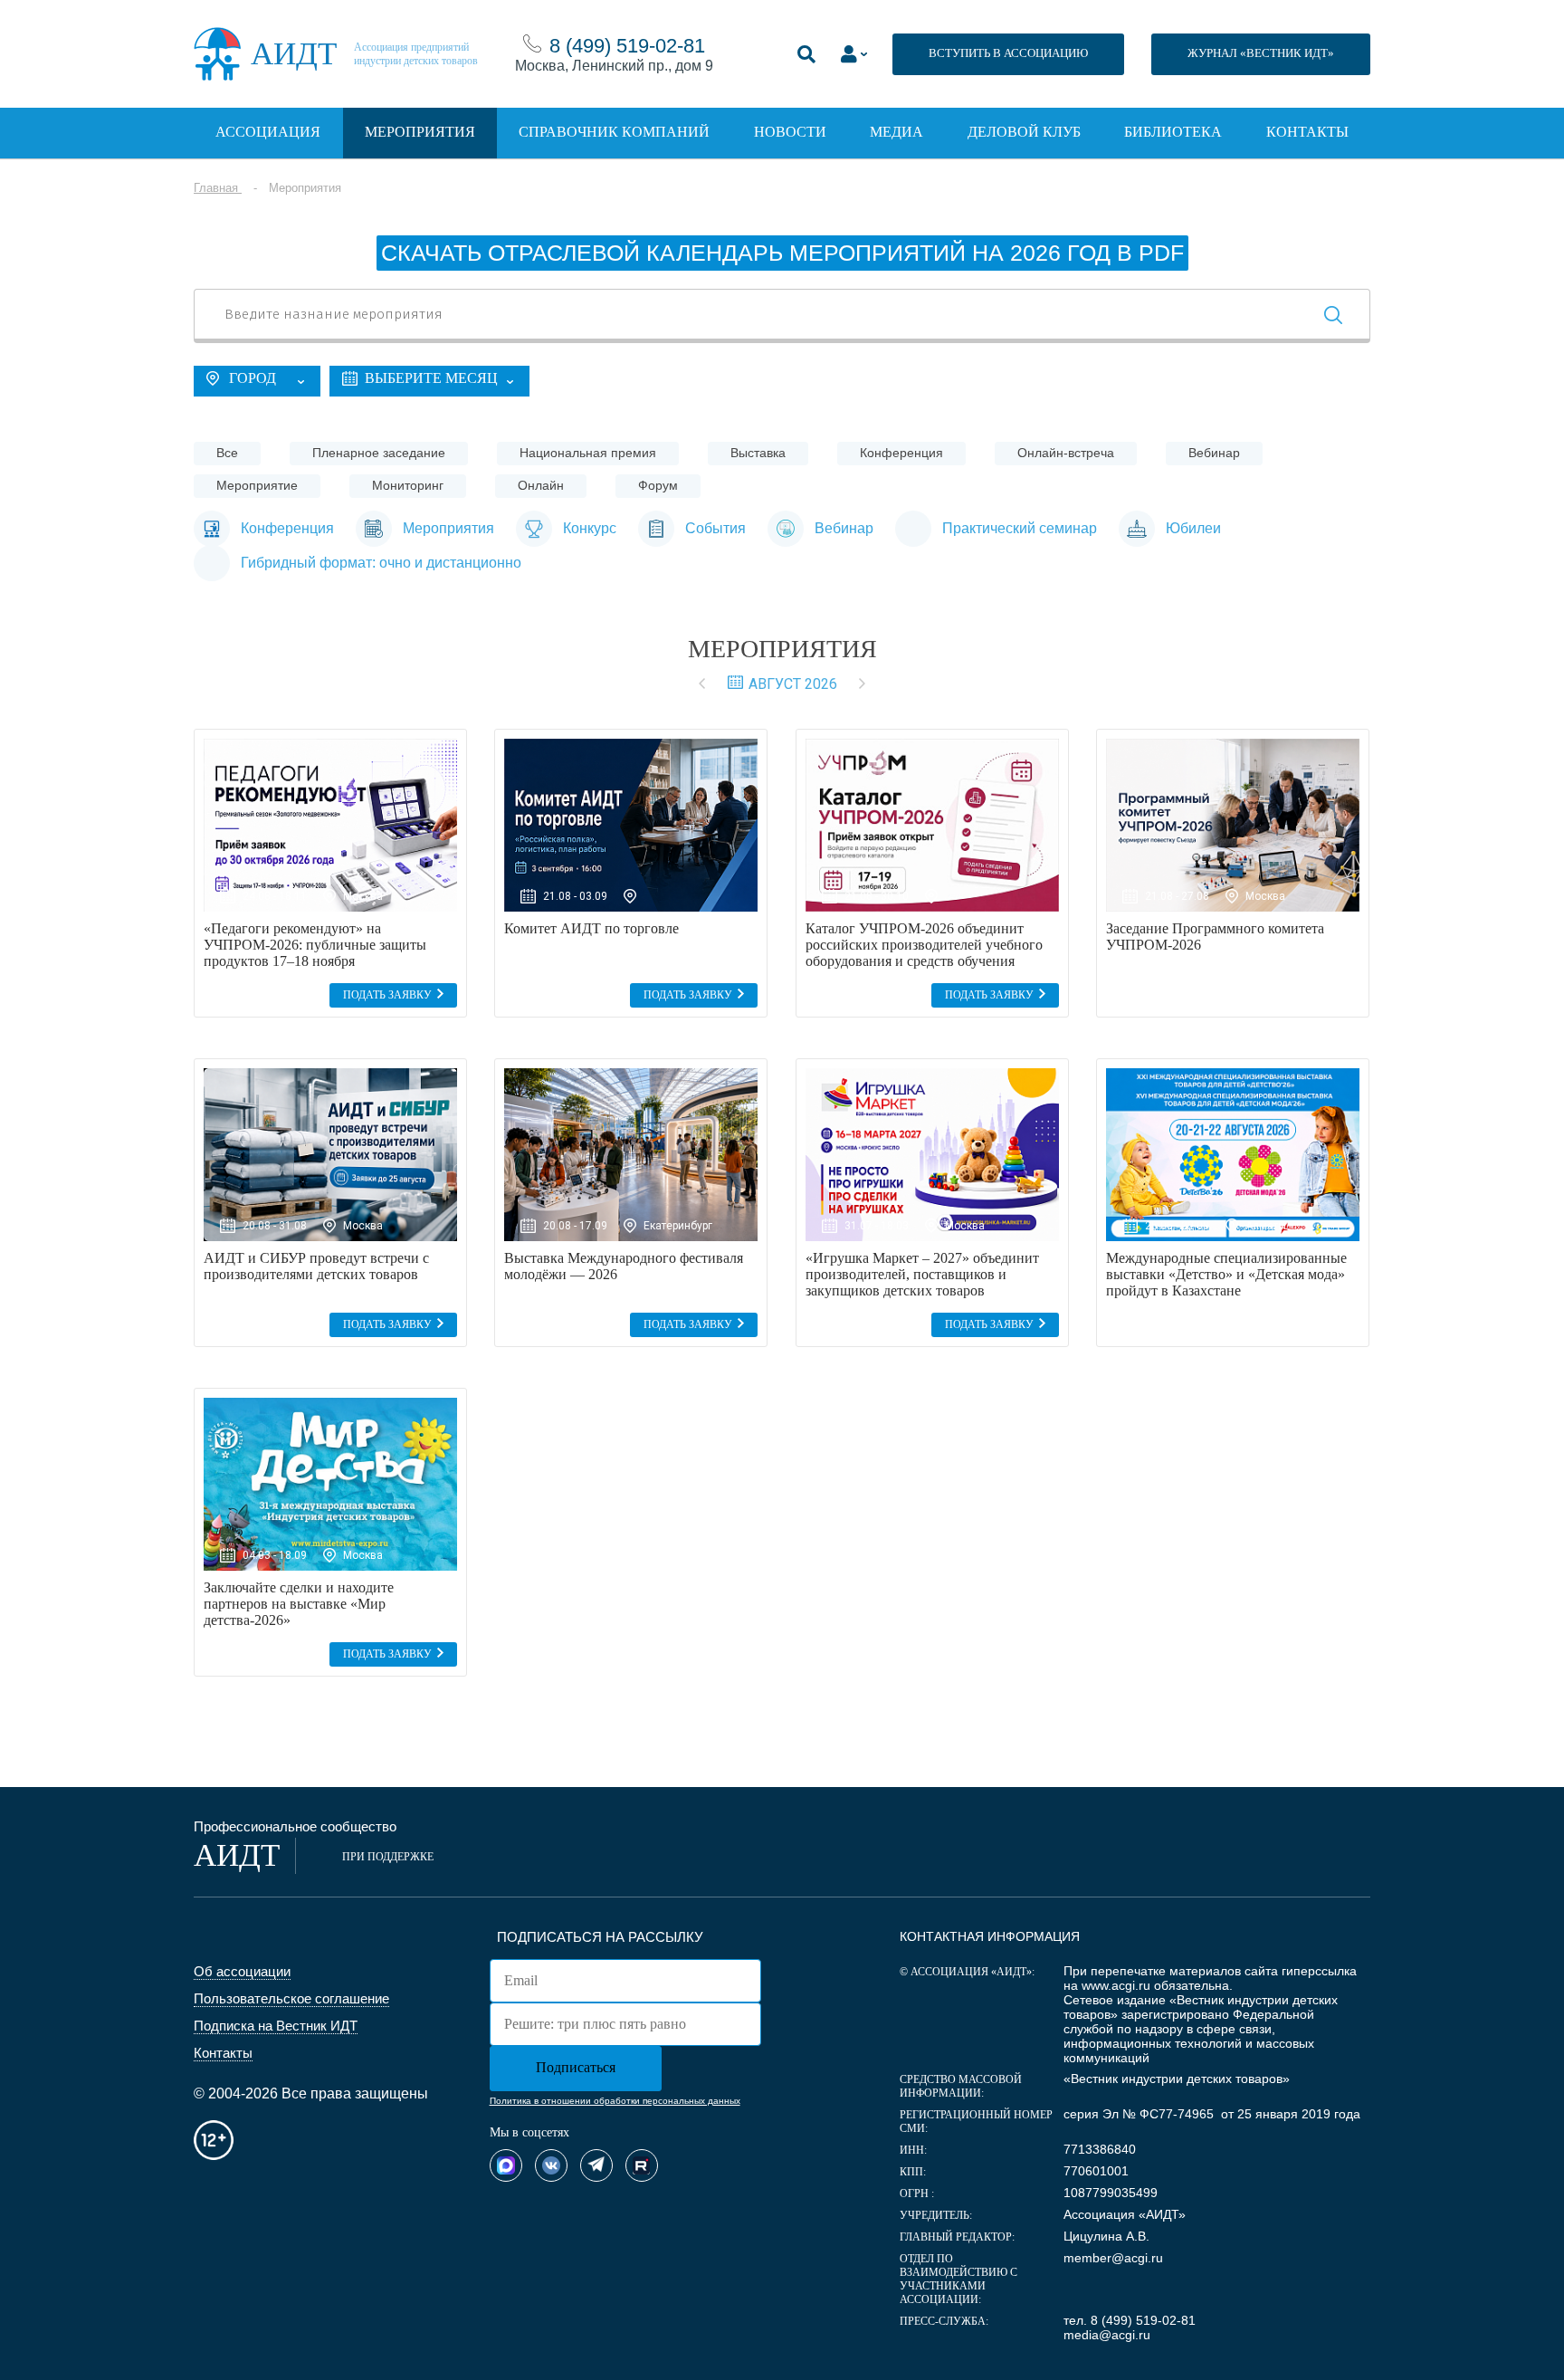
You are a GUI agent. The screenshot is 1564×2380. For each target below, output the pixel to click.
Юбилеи (1193, 528)
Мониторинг (408, 485)
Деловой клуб (1024, 132)
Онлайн (541, 485)
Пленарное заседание (379, 453)
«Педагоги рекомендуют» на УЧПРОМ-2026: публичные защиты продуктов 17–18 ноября (315, 945)
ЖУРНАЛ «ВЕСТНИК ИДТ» (1261, 53)
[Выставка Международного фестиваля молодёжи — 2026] (631, 1155)
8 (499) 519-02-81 (627, 46)
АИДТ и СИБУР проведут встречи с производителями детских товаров (316, 1266)
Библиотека (1173, 132)
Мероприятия (420, 132)
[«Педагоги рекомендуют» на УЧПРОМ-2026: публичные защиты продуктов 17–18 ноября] (330, 825)
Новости (790, 132)
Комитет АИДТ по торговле (591, 928)
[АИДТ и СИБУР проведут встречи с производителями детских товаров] (330, 1155)
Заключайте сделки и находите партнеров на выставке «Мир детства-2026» (299, 1604)
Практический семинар (1020, 528)
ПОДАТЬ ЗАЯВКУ (387, 995)
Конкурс (590, 528)
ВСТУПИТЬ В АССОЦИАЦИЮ (1008, 53)
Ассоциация (268, 132)
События (715, 528)
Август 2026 (793, 684)
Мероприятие (257, 485)
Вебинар (1214, 453)
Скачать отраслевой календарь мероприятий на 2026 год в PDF (782, 253)
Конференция (901, 453)
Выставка (758, 453)
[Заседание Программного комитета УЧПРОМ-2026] (1233, 825)
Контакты (1307, 132)
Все (227, 453)
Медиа (896, 132)
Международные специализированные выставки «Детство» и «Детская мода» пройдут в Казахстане (1226, 1274)
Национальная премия (588, 453)
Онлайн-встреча (1066, 453)
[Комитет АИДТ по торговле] (631, 825)
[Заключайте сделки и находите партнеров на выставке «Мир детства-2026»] (330, 1484)
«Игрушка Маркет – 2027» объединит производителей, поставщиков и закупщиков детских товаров (922, 1274)
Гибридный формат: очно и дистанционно (381, 563)
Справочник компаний (614, 132)
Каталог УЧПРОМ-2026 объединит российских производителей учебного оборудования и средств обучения (924, 945)
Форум (658, 485)
